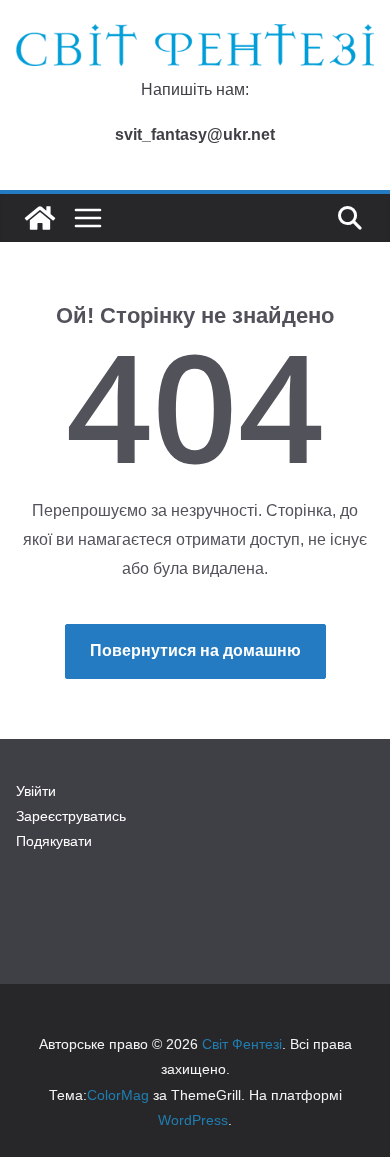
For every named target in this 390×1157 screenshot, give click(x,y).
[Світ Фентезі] (40, 218)
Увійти (36, 791)
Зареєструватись (71, 816)
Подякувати (54, 841)
